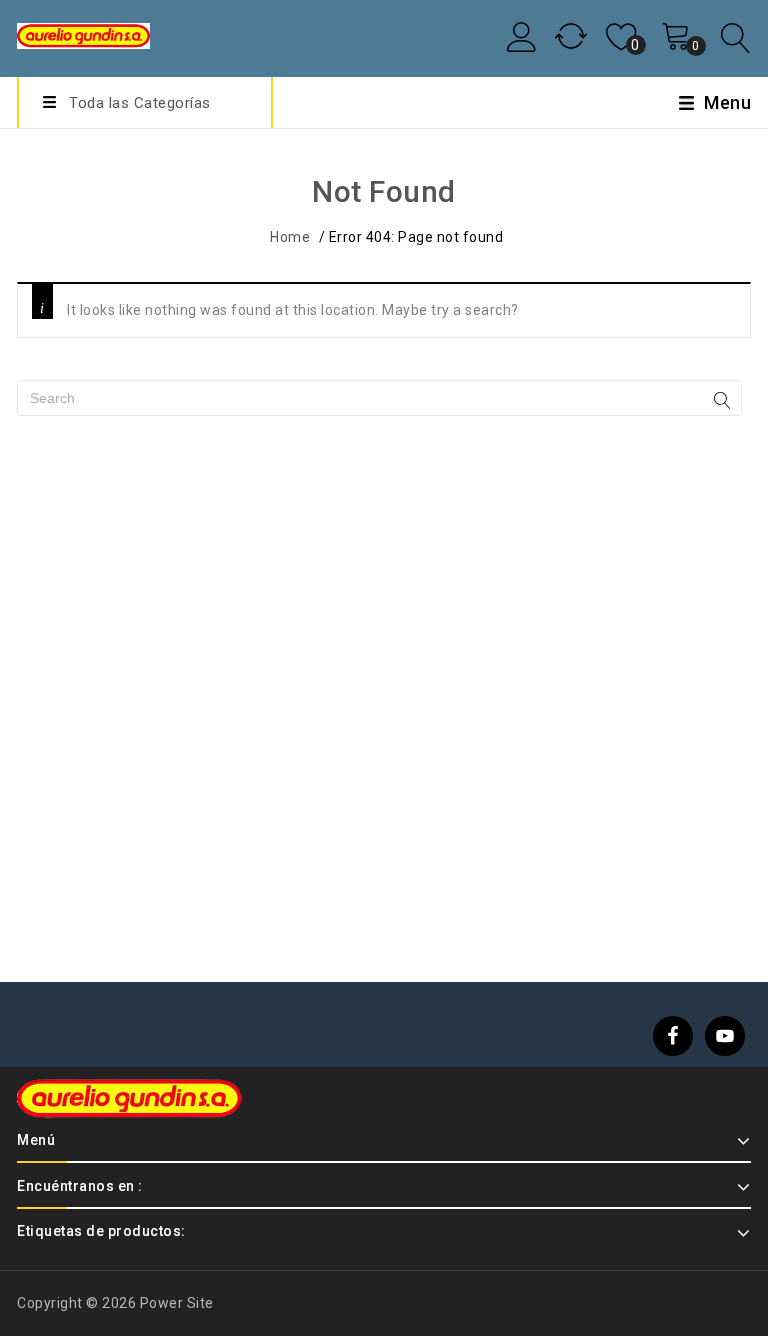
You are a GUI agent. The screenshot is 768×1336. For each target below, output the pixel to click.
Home (290, 237)
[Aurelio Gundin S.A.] (83, 33)
